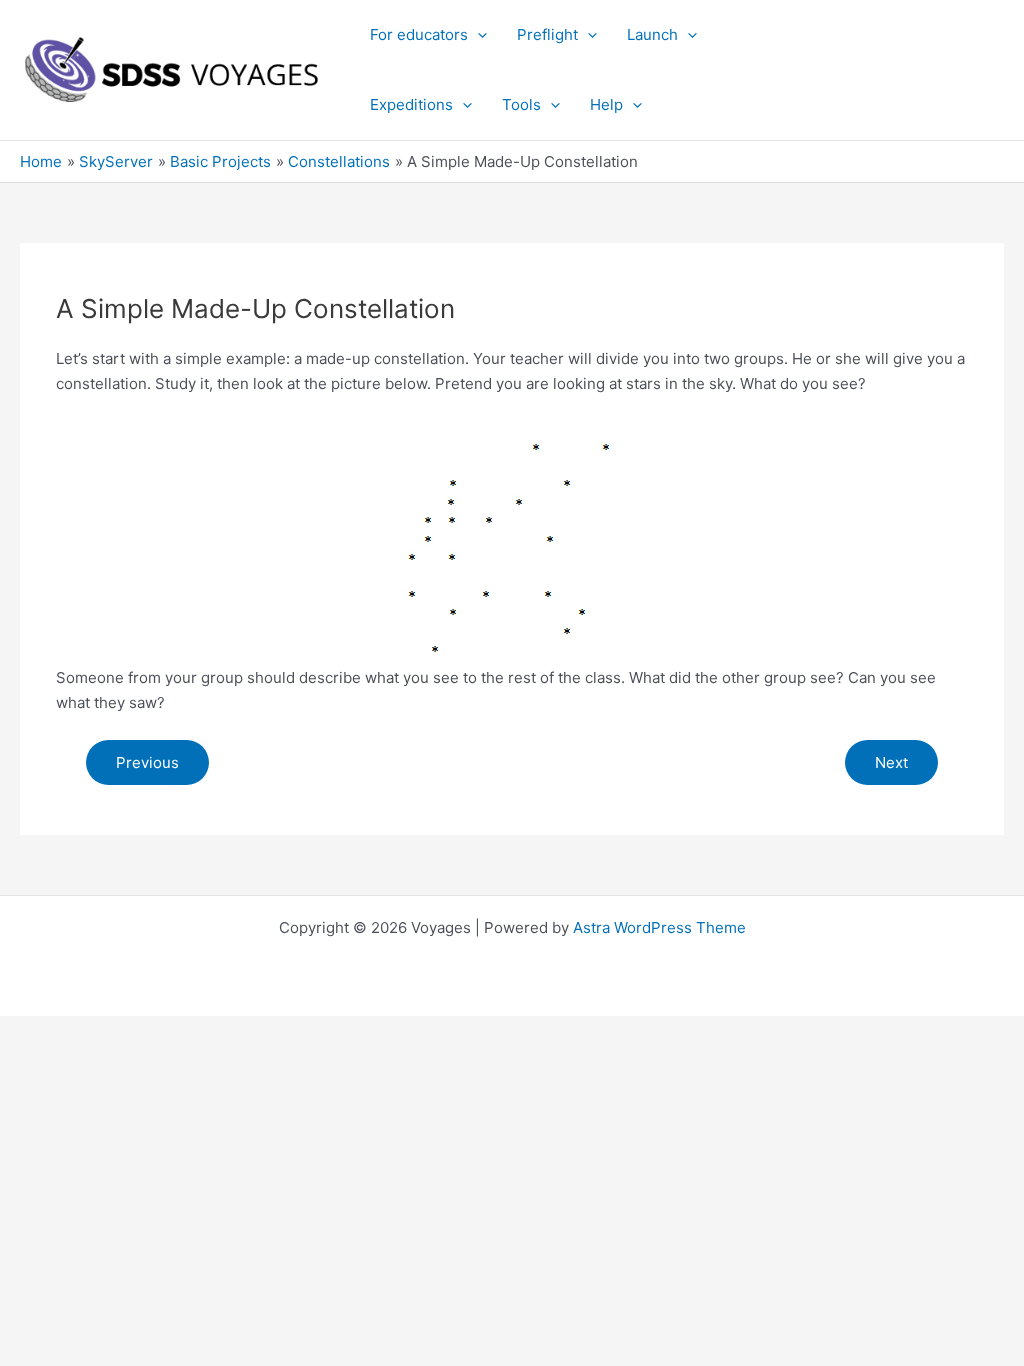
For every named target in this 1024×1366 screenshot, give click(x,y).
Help (606, 104)
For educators (419, 34)
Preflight (547, 34)
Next (891, 762)
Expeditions (411, 104)
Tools (521, 104)
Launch (652, 34)
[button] (477, 35)
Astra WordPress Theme (659, 927)
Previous (147, 762)
